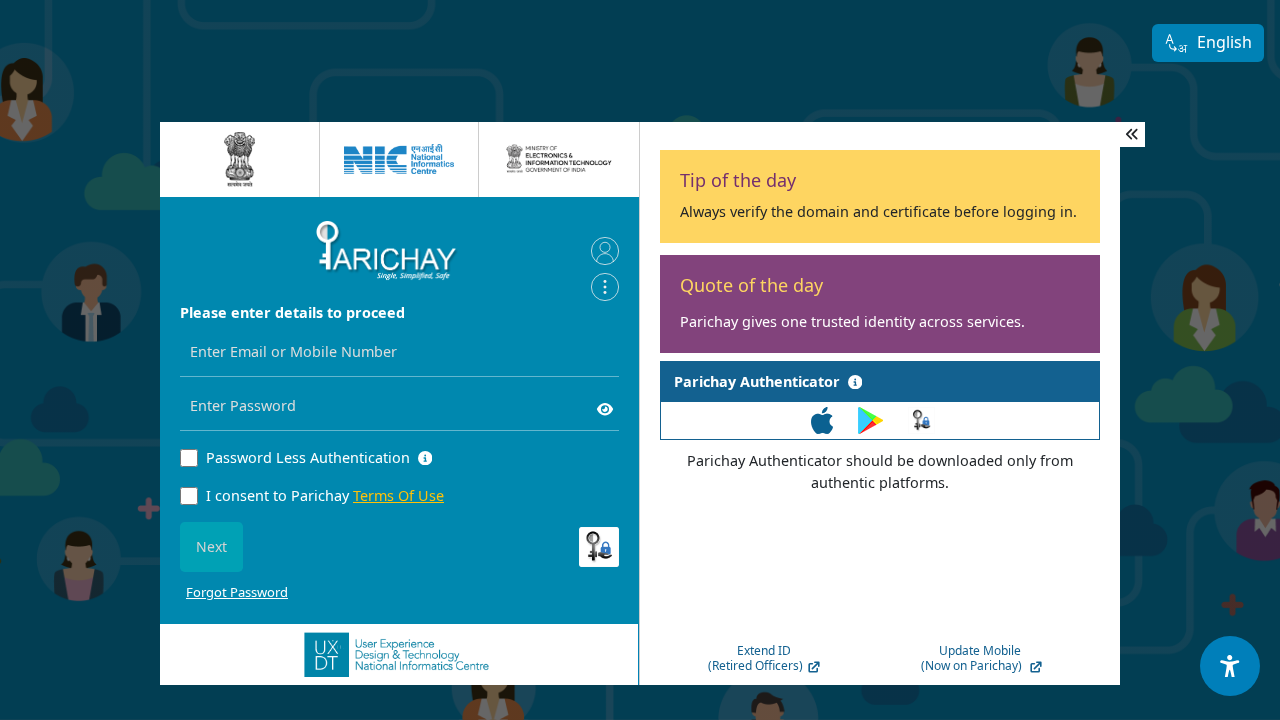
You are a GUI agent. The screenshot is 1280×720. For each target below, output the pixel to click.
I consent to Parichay (325, 495)
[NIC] (399, 159)
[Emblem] (240, 159)
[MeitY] (559, 159)
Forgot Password (237, 592)
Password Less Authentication (308, 457)
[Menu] (605, 287)
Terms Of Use (398, 495)
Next (211, 546)
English (1224, 42)
